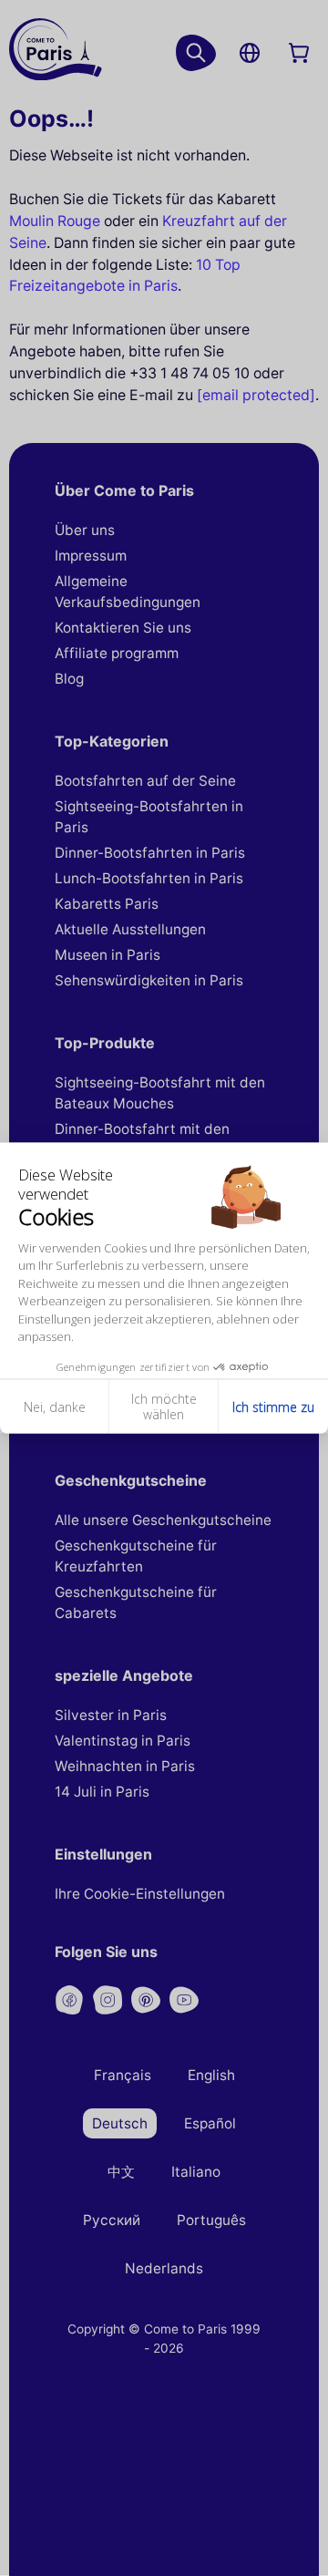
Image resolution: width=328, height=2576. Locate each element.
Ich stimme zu (273, 1406)
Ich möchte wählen (164, 1406)
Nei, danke (55, 1406)
